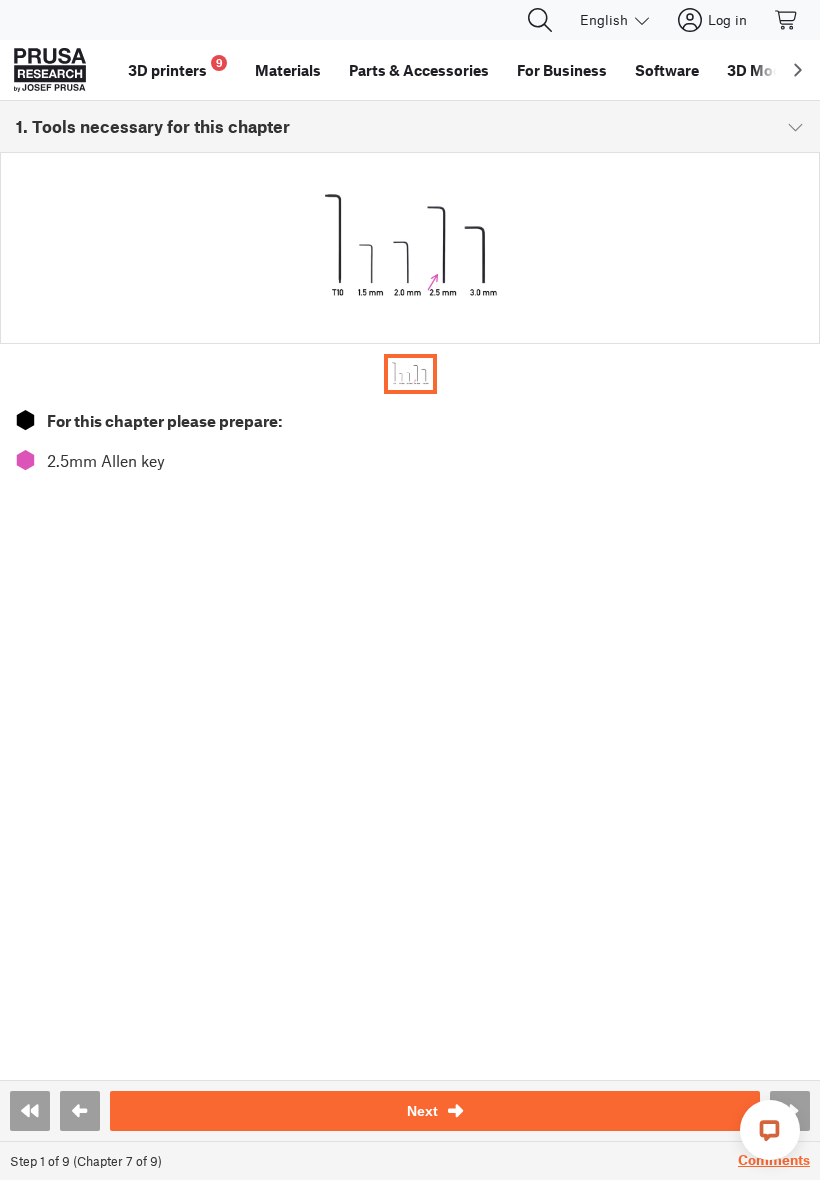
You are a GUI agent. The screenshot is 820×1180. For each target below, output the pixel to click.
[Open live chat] (770, 1130)
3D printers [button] (175, 67)
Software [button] (667, 70)
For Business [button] (562, 70)
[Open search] (540, 20)
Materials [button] (288, 70)
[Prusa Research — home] (50, 70)
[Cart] (787, 20)
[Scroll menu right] (798, 70)
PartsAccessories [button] (419, 70)
